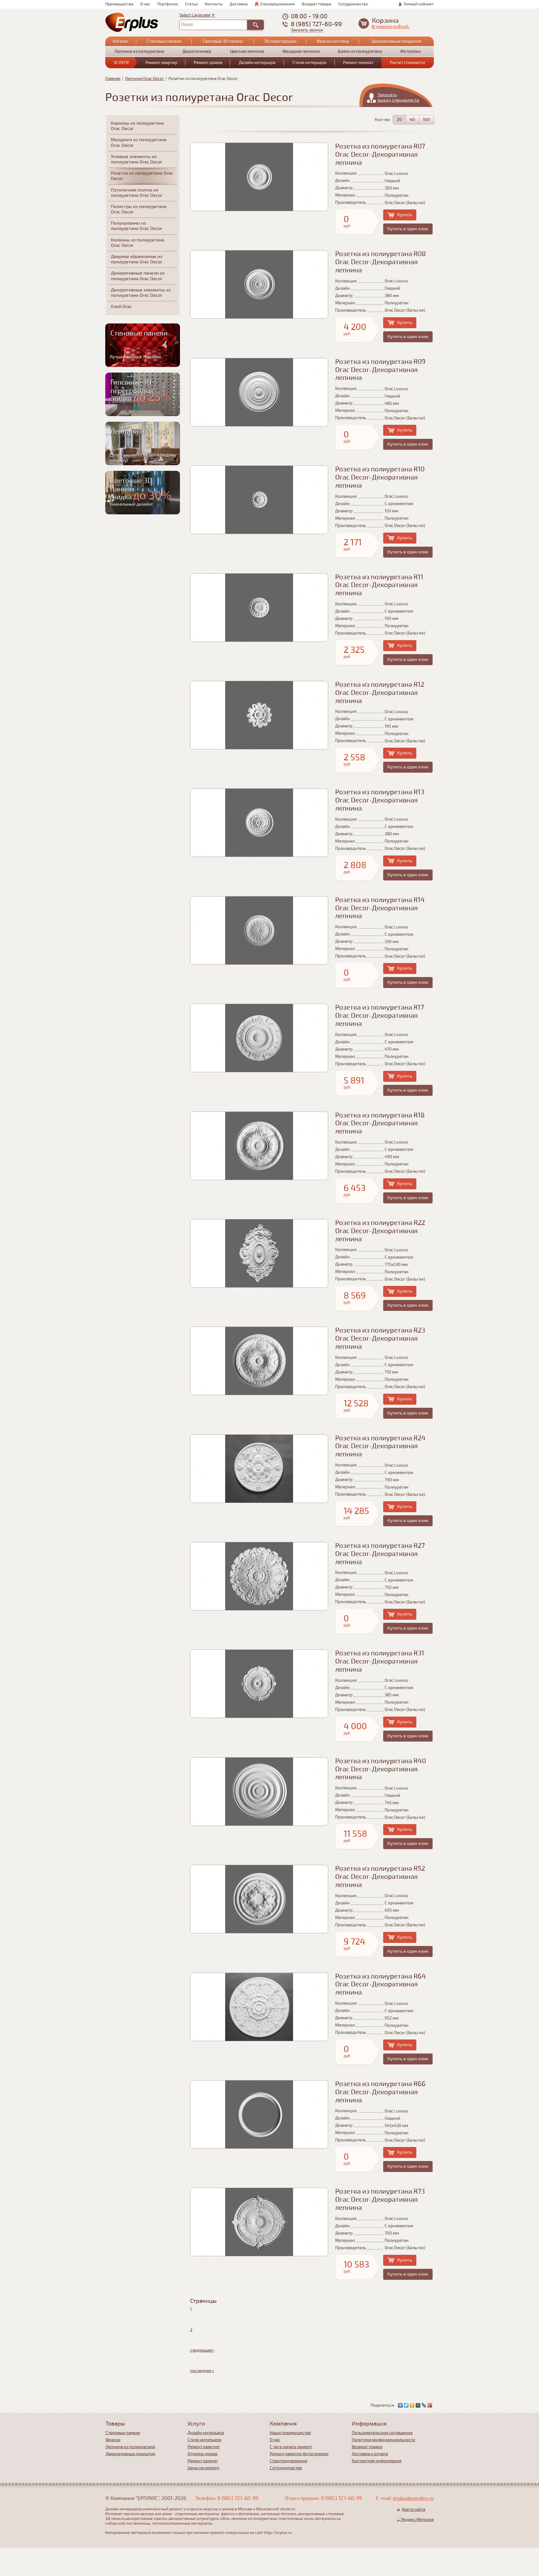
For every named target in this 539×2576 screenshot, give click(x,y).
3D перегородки (280, 41)
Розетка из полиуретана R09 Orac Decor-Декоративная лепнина (380, 370)
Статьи (191, 4)
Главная (113, 79)
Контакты (214, 4)
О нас (145, 4)
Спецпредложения (278, 4)
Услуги (121, 63)
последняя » (202, 2371)
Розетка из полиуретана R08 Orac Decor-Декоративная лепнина (381, 262)
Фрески (113, 2440)
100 (426, 120)
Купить (405, 215)
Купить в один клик (408, 229)
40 (412, 120)
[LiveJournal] (424, 2405)
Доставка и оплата (370, 2454)
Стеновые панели (164, 41)
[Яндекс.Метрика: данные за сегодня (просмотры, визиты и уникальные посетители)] (415, 2520)
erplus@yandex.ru (413, 2498)
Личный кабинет (419, 4)
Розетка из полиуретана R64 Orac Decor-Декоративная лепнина (381, 1985)
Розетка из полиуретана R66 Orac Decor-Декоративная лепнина (380, 2092)
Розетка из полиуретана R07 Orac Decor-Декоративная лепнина (380, 155)
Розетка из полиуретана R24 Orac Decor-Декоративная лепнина (380, 1446)
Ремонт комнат (358, 63)
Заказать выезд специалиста (398, 98)
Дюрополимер (197, 51)
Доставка (239, 4)
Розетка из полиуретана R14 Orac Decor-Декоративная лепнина (380, 908)
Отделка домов (202, 2454)
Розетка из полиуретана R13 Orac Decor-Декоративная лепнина (380, 800)
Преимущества (119, 4)
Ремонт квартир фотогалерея (299, 2454)
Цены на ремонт (204, 2468)
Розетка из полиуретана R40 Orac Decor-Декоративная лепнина (381, 1769)
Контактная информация (377, 2461)
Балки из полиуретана (360, 51)
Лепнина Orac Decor (144, 79)
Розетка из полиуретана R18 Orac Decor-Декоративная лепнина (380, 1123)
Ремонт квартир (161, 63)
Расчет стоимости (407, 63)
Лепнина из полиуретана (139, 51)
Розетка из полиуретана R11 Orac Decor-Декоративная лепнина (379, 585)
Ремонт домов (208, 63)
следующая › (202, 2350)
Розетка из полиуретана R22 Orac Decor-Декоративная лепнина (380, 1231)
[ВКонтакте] (400, 2405)
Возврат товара (317, 4)
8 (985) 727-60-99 (316, 24)
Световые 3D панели (223, 41)
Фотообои (411, 51)
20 (399, 120)
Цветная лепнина (247, 51)
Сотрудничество (353, 4)
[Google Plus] (430, 2405)
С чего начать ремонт (291, 2447)
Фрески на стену (333, 41)
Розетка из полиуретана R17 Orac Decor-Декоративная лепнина (380, 1016)
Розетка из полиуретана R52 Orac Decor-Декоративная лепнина (380, 1877)
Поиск (187, 24)
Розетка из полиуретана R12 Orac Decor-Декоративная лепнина (380, 693)
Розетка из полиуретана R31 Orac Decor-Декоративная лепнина (380, 1661)
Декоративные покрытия (396, 41)
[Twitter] (406, 2405)
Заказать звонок (307, 30)
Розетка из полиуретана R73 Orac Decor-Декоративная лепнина (380, 2200)
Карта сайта (414, 2509)
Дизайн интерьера (257, 63)
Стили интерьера (309, 63)
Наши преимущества (290, 2433)
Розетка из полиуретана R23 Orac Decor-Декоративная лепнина (380, 1339)
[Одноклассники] (412, 2405)
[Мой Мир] (418, 2405)
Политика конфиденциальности (383, 2440)
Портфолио (168, 4)
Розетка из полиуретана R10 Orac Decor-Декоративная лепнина (380, 477)
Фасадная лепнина (301, 51)
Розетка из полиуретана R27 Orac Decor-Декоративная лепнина (380, 1554)
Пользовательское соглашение (382, 2433)
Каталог (121, 41)
